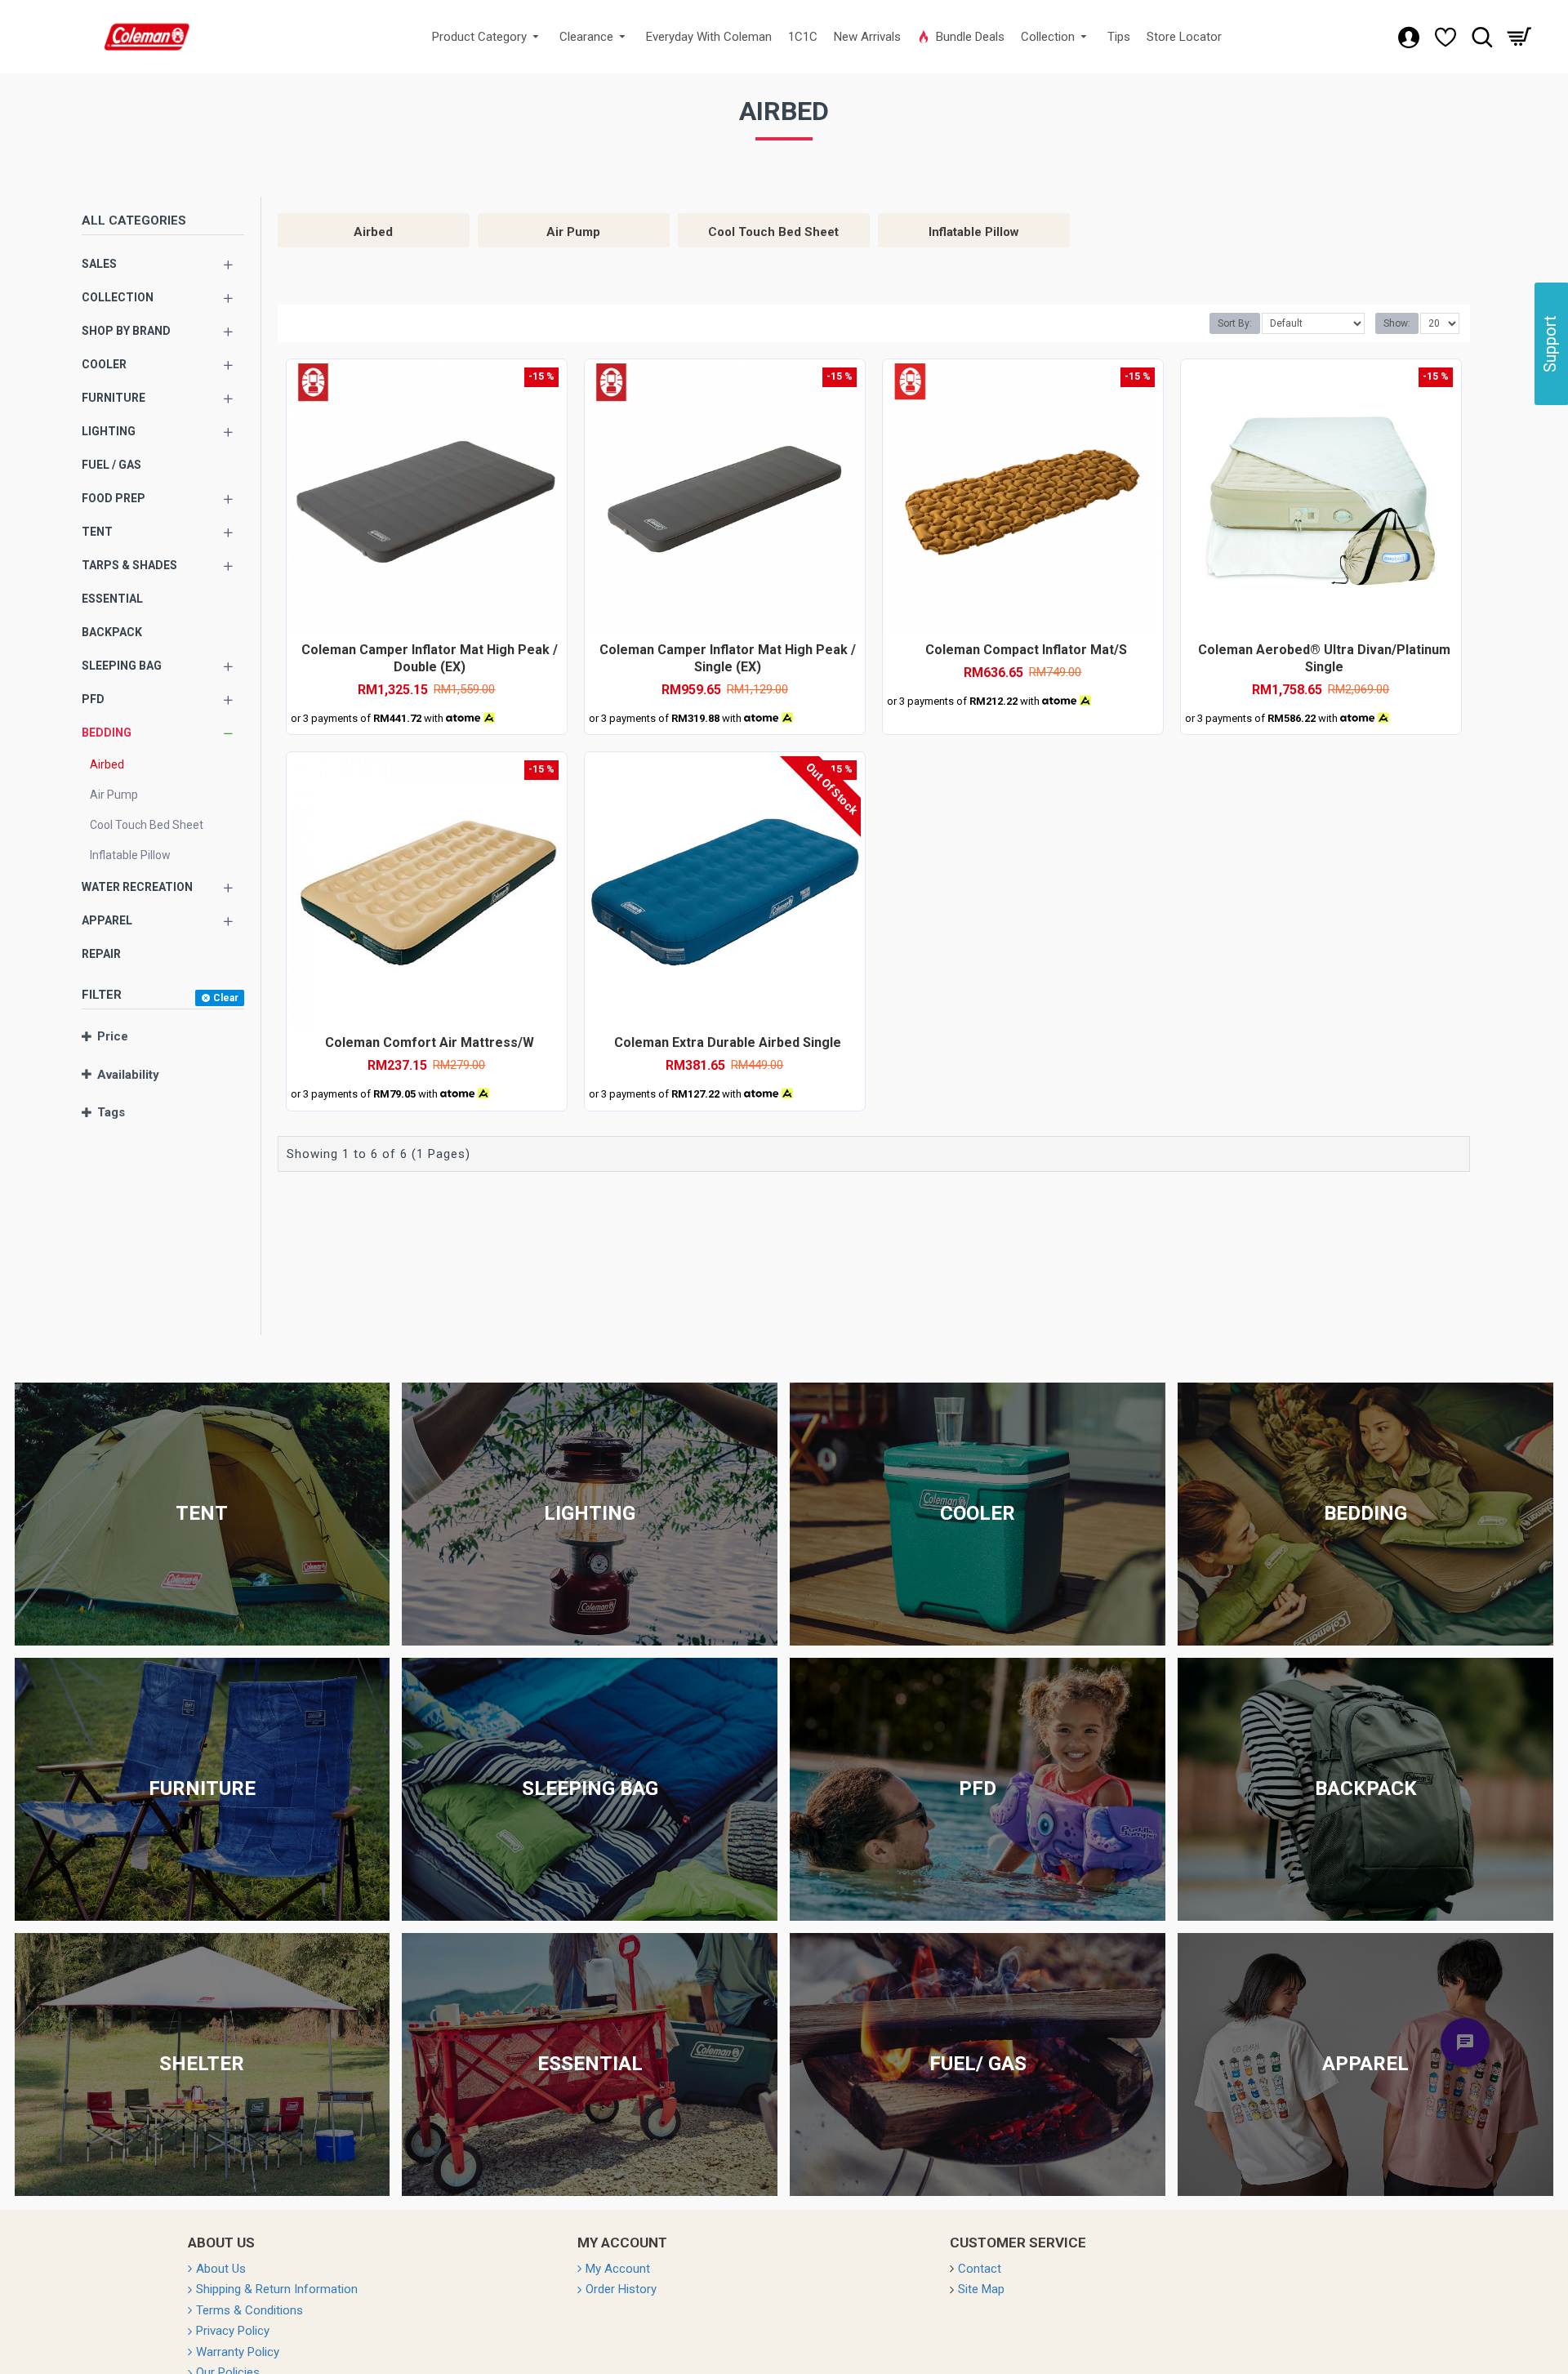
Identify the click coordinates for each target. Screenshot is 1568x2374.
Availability (128, 1075)
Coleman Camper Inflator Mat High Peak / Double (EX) (430, 658)
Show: (1397, 323)
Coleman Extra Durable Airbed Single (728, 1042)
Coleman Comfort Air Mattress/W (430, 1042)
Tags (111, 1112)
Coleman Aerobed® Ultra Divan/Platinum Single (1324, 658)
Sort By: (1235, 323)
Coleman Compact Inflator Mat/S (1026, 650)
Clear (226, 998)
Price (113, 1036)
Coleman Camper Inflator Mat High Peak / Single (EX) (728, 658)
